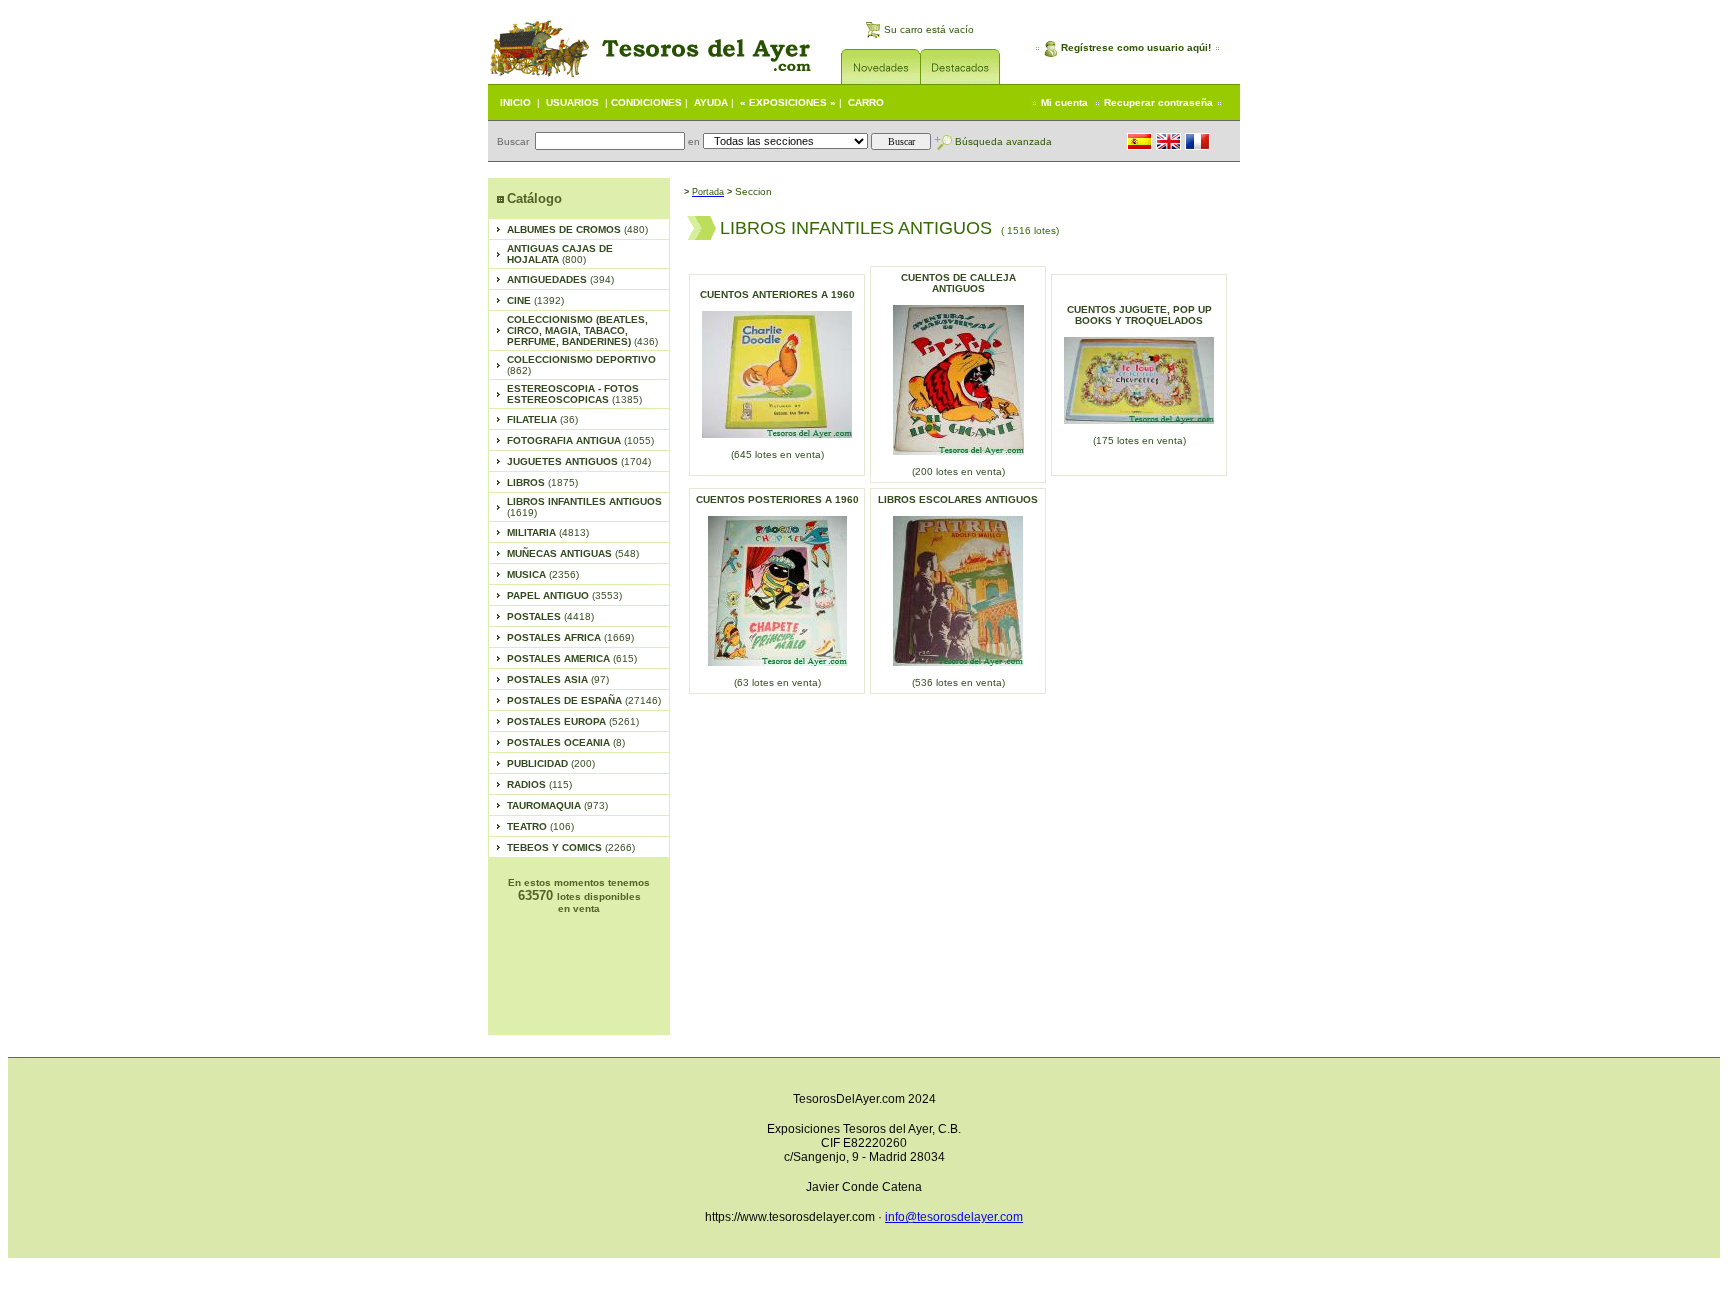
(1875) (542, 482)
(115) (539, 784)
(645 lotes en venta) (777, 454)
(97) (558, 679)
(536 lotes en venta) (958, 682)
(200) (551, 763)
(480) (577, 229)
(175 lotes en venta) (1139, 440)
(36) (542, 419)
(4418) (550, 616)
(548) (573, 553)
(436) (582, 330)
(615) (572, 658)
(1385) (574, 394)
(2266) (571, 847)
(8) (566, 742)
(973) (557, 805)
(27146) (584, 700)
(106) (540, 826)
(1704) (579, 461)
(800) (560, 254)
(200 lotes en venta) (958, 471)
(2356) (543, 574)
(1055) (580, 440)
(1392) (535, 300)
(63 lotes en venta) (777, 682)
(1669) (570, 637)
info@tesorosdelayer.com (954, 1217)
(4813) (548, 532)
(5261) (573, 721)
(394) (560, 279)
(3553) (564, 595)
